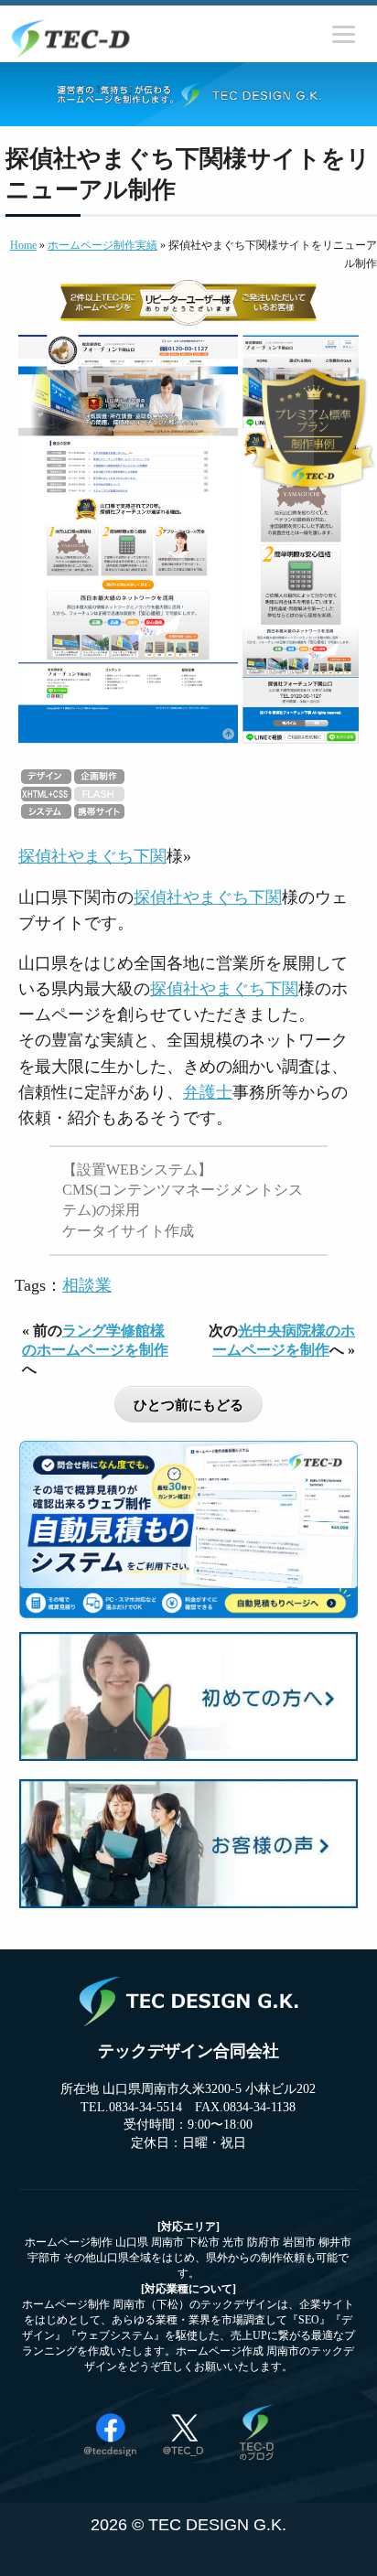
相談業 (87, 1285)
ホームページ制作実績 (102, 245)
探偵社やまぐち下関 (92, 856)
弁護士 (208, 1092)
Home (23, 245)
